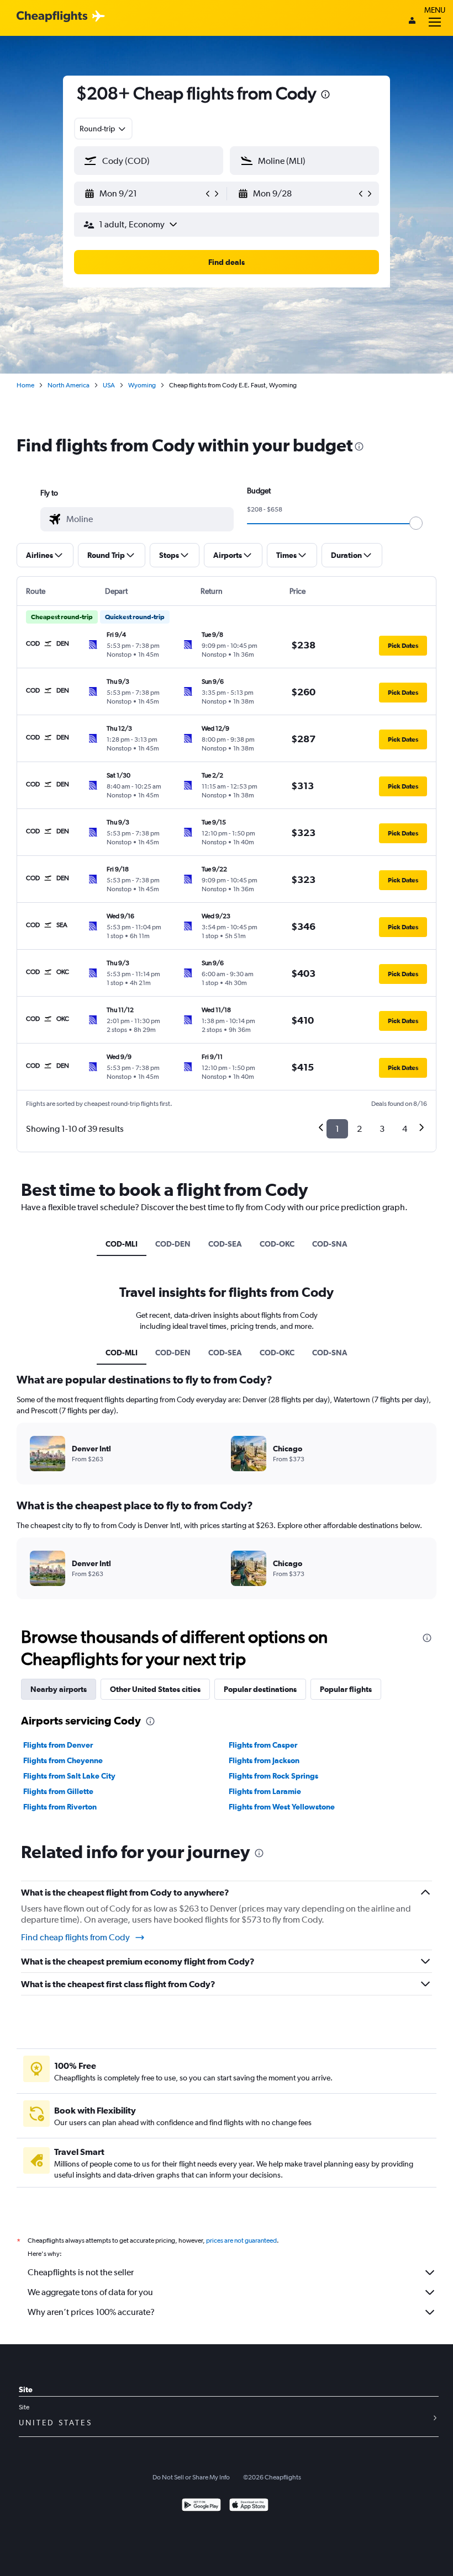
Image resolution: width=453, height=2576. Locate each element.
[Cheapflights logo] (52, 17)
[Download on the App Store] (249, 2506)
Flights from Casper (263, 1745)
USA (109, 385)
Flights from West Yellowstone (282, 1807)
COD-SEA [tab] (225, 1244)
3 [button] (382, 1129)
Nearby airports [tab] (59, 1689)
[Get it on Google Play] (201, 2506)
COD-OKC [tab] (277, 1244)
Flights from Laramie (265, 1791)
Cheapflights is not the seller (81, 2272)
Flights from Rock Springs (273, 1776)
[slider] (416, 523)
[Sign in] (412, 22)
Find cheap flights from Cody (75, 1937)
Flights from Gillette (58, 1791)
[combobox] (103, 129)
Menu (435, 10)
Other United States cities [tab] (155, 1689)
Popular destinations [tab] (260, 1689)
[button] (325, 96)
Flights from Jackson (264, 1760)
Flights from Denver (58, 1745)
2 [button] (359, 1129)
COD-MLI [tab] (122, 1244)
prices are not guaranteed (241, 2240)
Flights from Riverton (60, 1807)
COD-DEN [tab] (173, 1244)
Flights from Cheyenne (63, 1760)
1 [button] (337, 1129)
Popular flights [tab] (346, 1689)
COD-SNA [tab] (330, 1244)
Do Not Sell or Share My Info (191, 2477)
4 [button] (405, 1129)
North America (69, 385)
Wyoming (142, 385)
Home (25, 385)
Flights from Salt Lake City (69, 1776)
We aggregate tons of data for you (90, 2292)
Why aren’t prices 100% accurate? (91, 2312)
